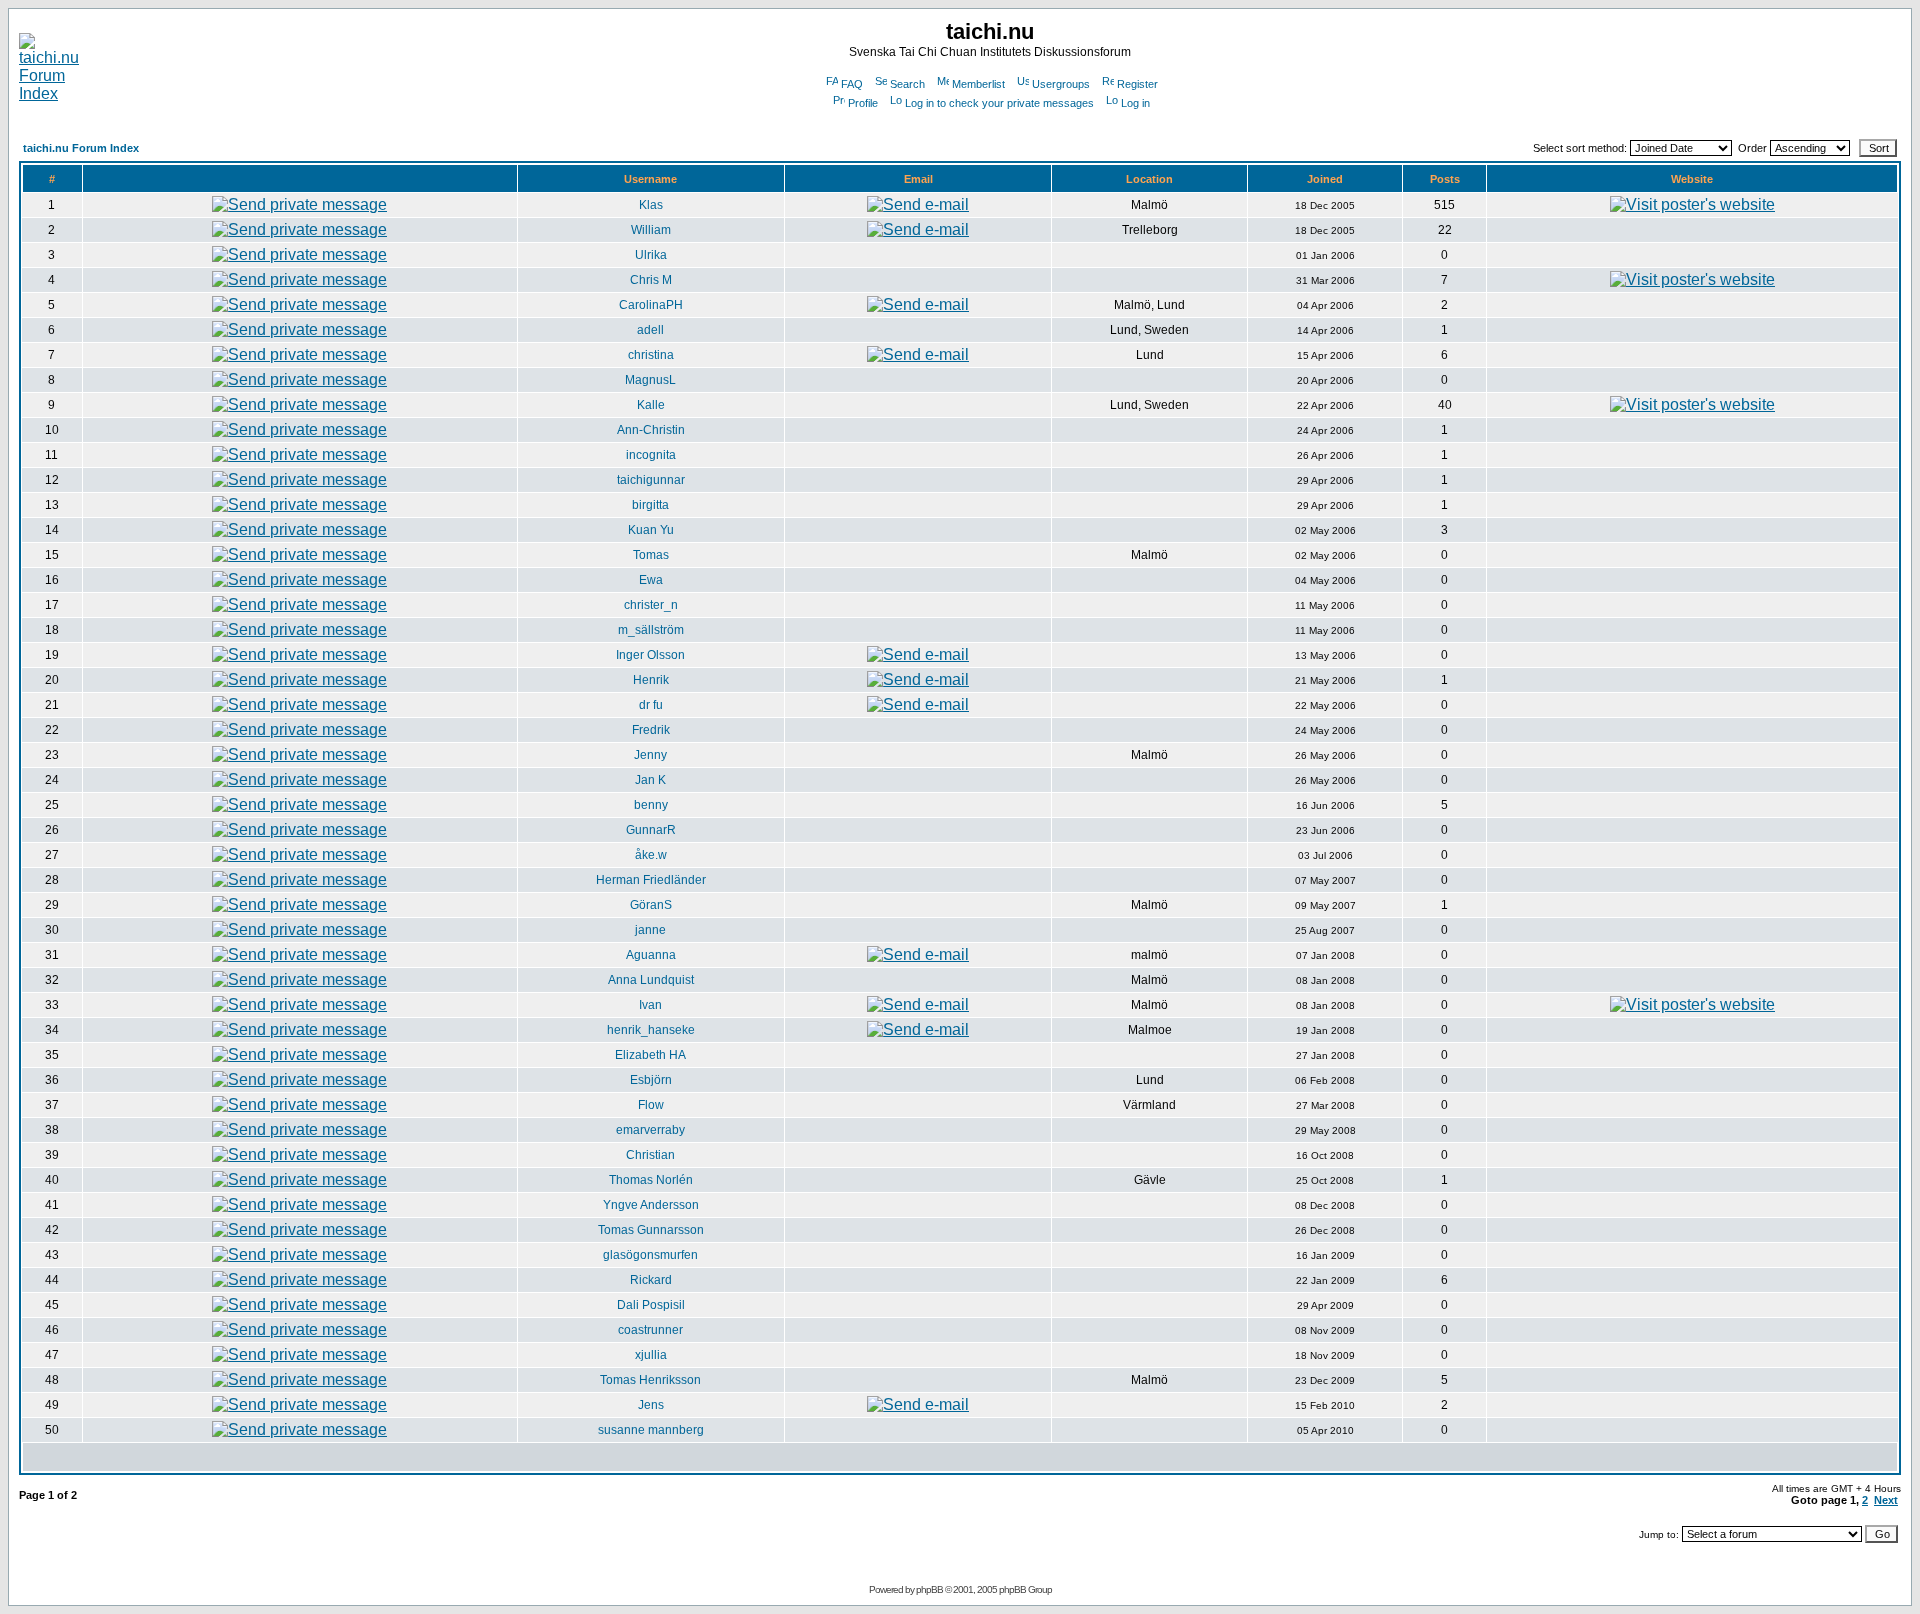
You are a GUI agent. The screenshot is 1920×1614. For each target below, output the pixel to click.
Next (1886, 1500)
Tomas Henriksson (650, 1380)
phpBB (929, 1589)
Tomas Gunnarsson (651, 1230)
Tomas (651, 555)
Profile (863, 103)
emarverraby (650, 1130)
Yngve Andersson (651, 1205)
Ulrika (651, 255)
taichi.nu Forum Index (81, 148)
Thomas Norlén (651, 1180)
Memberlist (978, 84)
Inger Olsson (650, 655)
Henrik (651, 680)
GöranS (651, 905)
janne (650, 930)
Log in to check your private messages (999, 103)
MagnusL (650, 380)
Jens (651, 1405)
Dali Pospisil (651, 1305)
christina (651, 355)
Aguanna (651, 955)
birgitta (650, 505)
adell (650, 330)
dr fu (651, 705)
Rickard (651, 1280)
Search (907, 84)
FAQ (852, 84)
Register (1137, 84)
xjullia (651, 1355)
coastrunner (650, 1330)
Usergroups (1061, 84)
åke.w (651, 855)
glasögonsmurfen (650, 1255)
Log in (1135, 103)
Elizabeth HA (650, 1055)
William (651, 230)
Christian (650, 1155)
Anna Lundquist (651, 980)
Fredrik (651, 730)
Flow (651, 1105)
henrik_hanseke (651, 1030)
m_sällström (651, 630)
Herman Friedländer (651, 880)
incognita (651, 455)
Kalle (651, 405)
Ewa (651, 580)
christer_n (651, 605)
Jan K (650, 780)
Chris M (651, 280)
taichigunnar (651, 480)
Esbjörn (651, 1080)
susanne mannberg (651, 1430)
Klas (651, 205)
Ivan (650, 1005)
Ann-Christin (651, 430)
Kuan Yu (651, 530)
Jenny (650, 755)
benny (651, 805)
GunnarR (651, 830)
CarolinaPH (651, 305)
